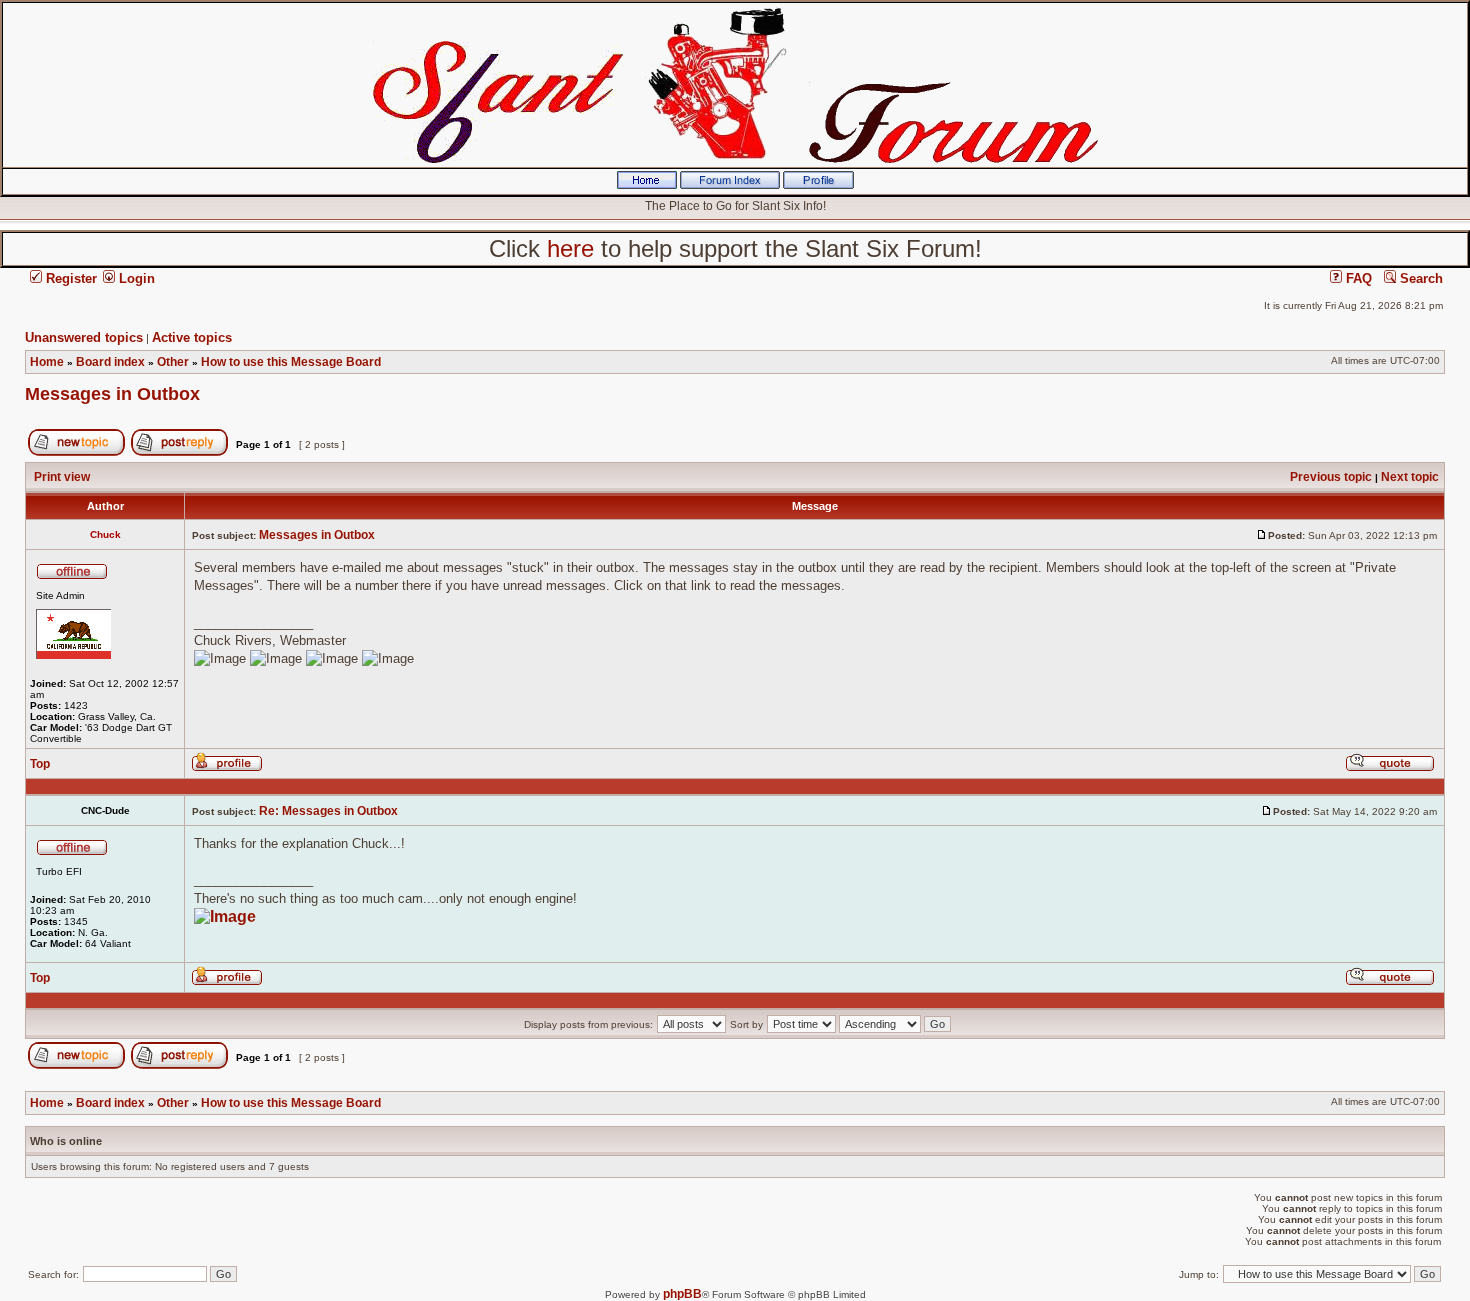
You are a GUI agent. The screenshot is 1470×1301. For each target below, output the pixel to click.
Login (135, 278)
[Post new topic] (76, 452)
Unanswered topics (84, 337)
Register (69, 278)
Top (40, 764)
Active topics (192, 337)
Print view (62, 477)
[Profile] (818, 185)
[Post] (1262, 535)
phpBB (682, 1294)
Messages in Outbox (112, 394)
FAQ (1357, 278)
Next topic (1410, 477)
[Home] (647, 185)
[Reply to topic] (179, 452)
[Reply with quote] (1390, 768)
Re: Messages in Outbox (328, 811)
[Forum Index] (730, 185)
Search (1419, 278)
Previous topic (1331, 477)
